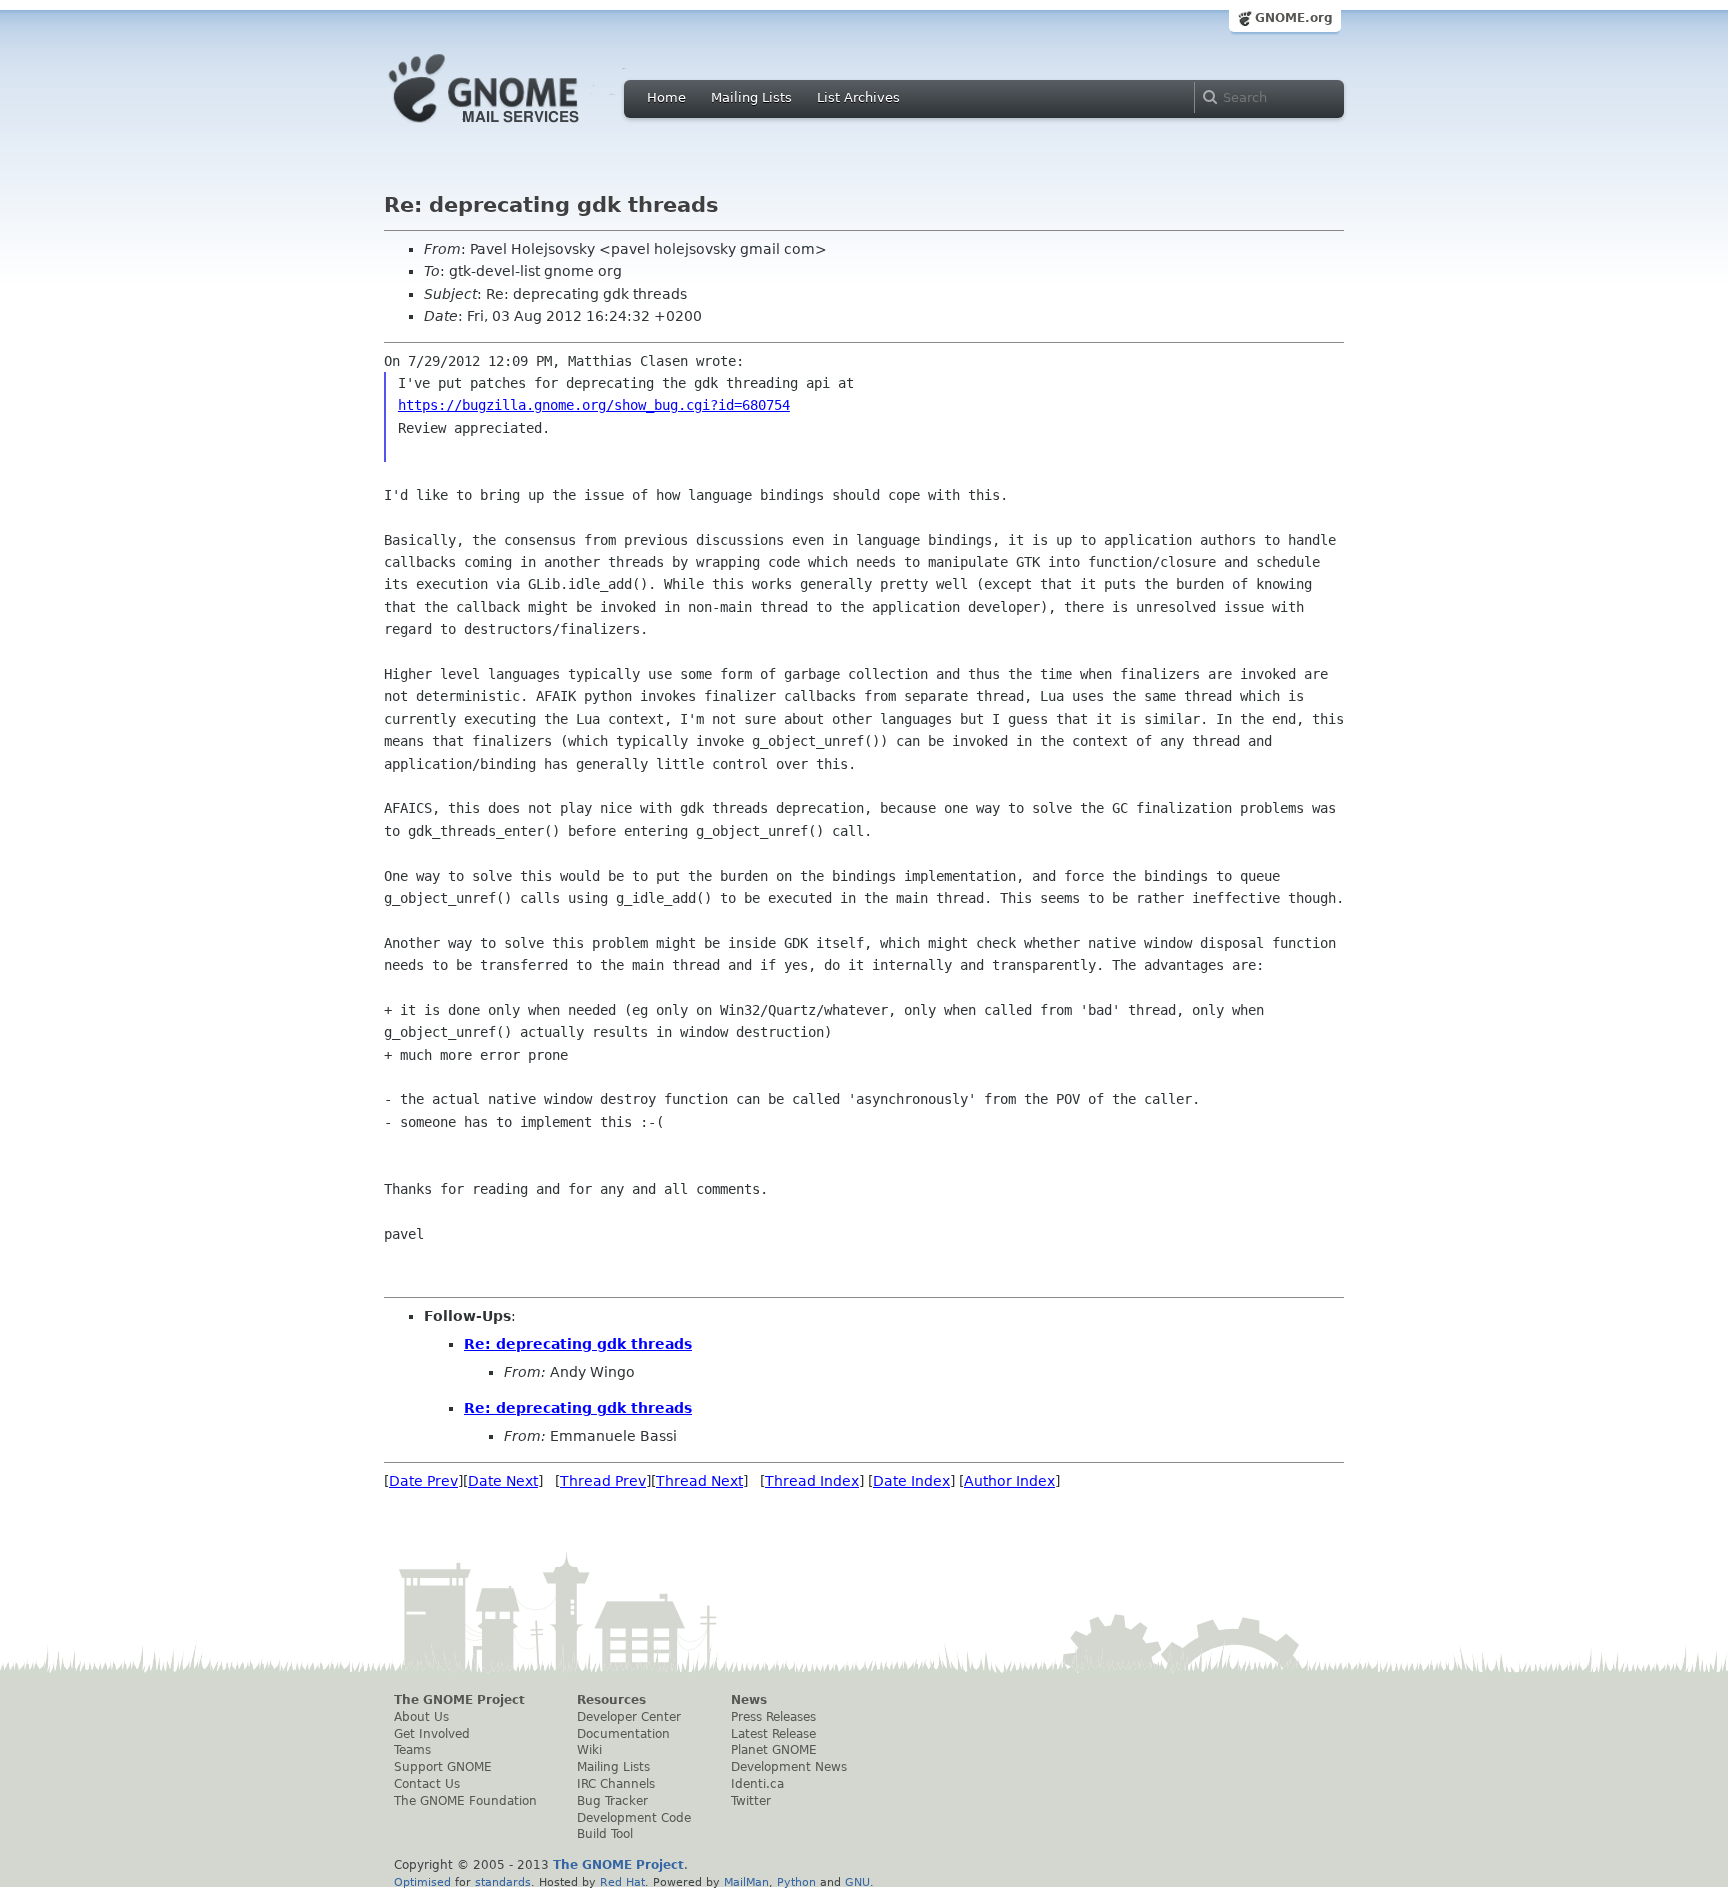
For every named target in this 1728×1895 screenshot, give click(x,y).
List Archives (858, 97)
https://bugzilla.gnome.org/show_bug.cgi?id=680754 (594, 405)
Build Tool (605, 1834)
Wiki (589, 1750)
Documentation (623, 1734)
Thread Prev (603, 1481)
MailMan (746, 1882)
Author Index (1009, 1481)
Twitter (751, 1801)
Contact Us (427, 1784)
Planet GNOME (774, 1750)
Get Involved (432, 1734)
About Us (421, 1717)
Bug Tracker (612, 1801)
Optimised (422, 1882)
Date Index (911, 1481)
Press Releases (773, 1717)
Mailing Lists (751, 97)
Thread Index (812, 1481)
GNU (857, 1882)
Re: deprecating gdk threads (578, 1344)
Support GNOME (443, 1767)
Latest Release (773, 1734)
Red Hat (622, 1882)
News (749, 1700)
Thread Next (699, 1481)
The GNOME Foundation (465, 1801)
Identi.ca (757, 1784)
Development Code (634, 1818)
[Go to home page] (514, 128)
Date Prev (423, 1481)
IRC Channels (616, 1784)
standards (503, 1882)
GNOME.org (1294, 18)
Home (666, 97)
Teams (412, 1750)
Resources (611, 1700)
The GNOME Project (459, 1700)
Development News (789, 1767)
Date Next (503, 1481)
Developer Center (629, 1717)
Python (796, 1882)
